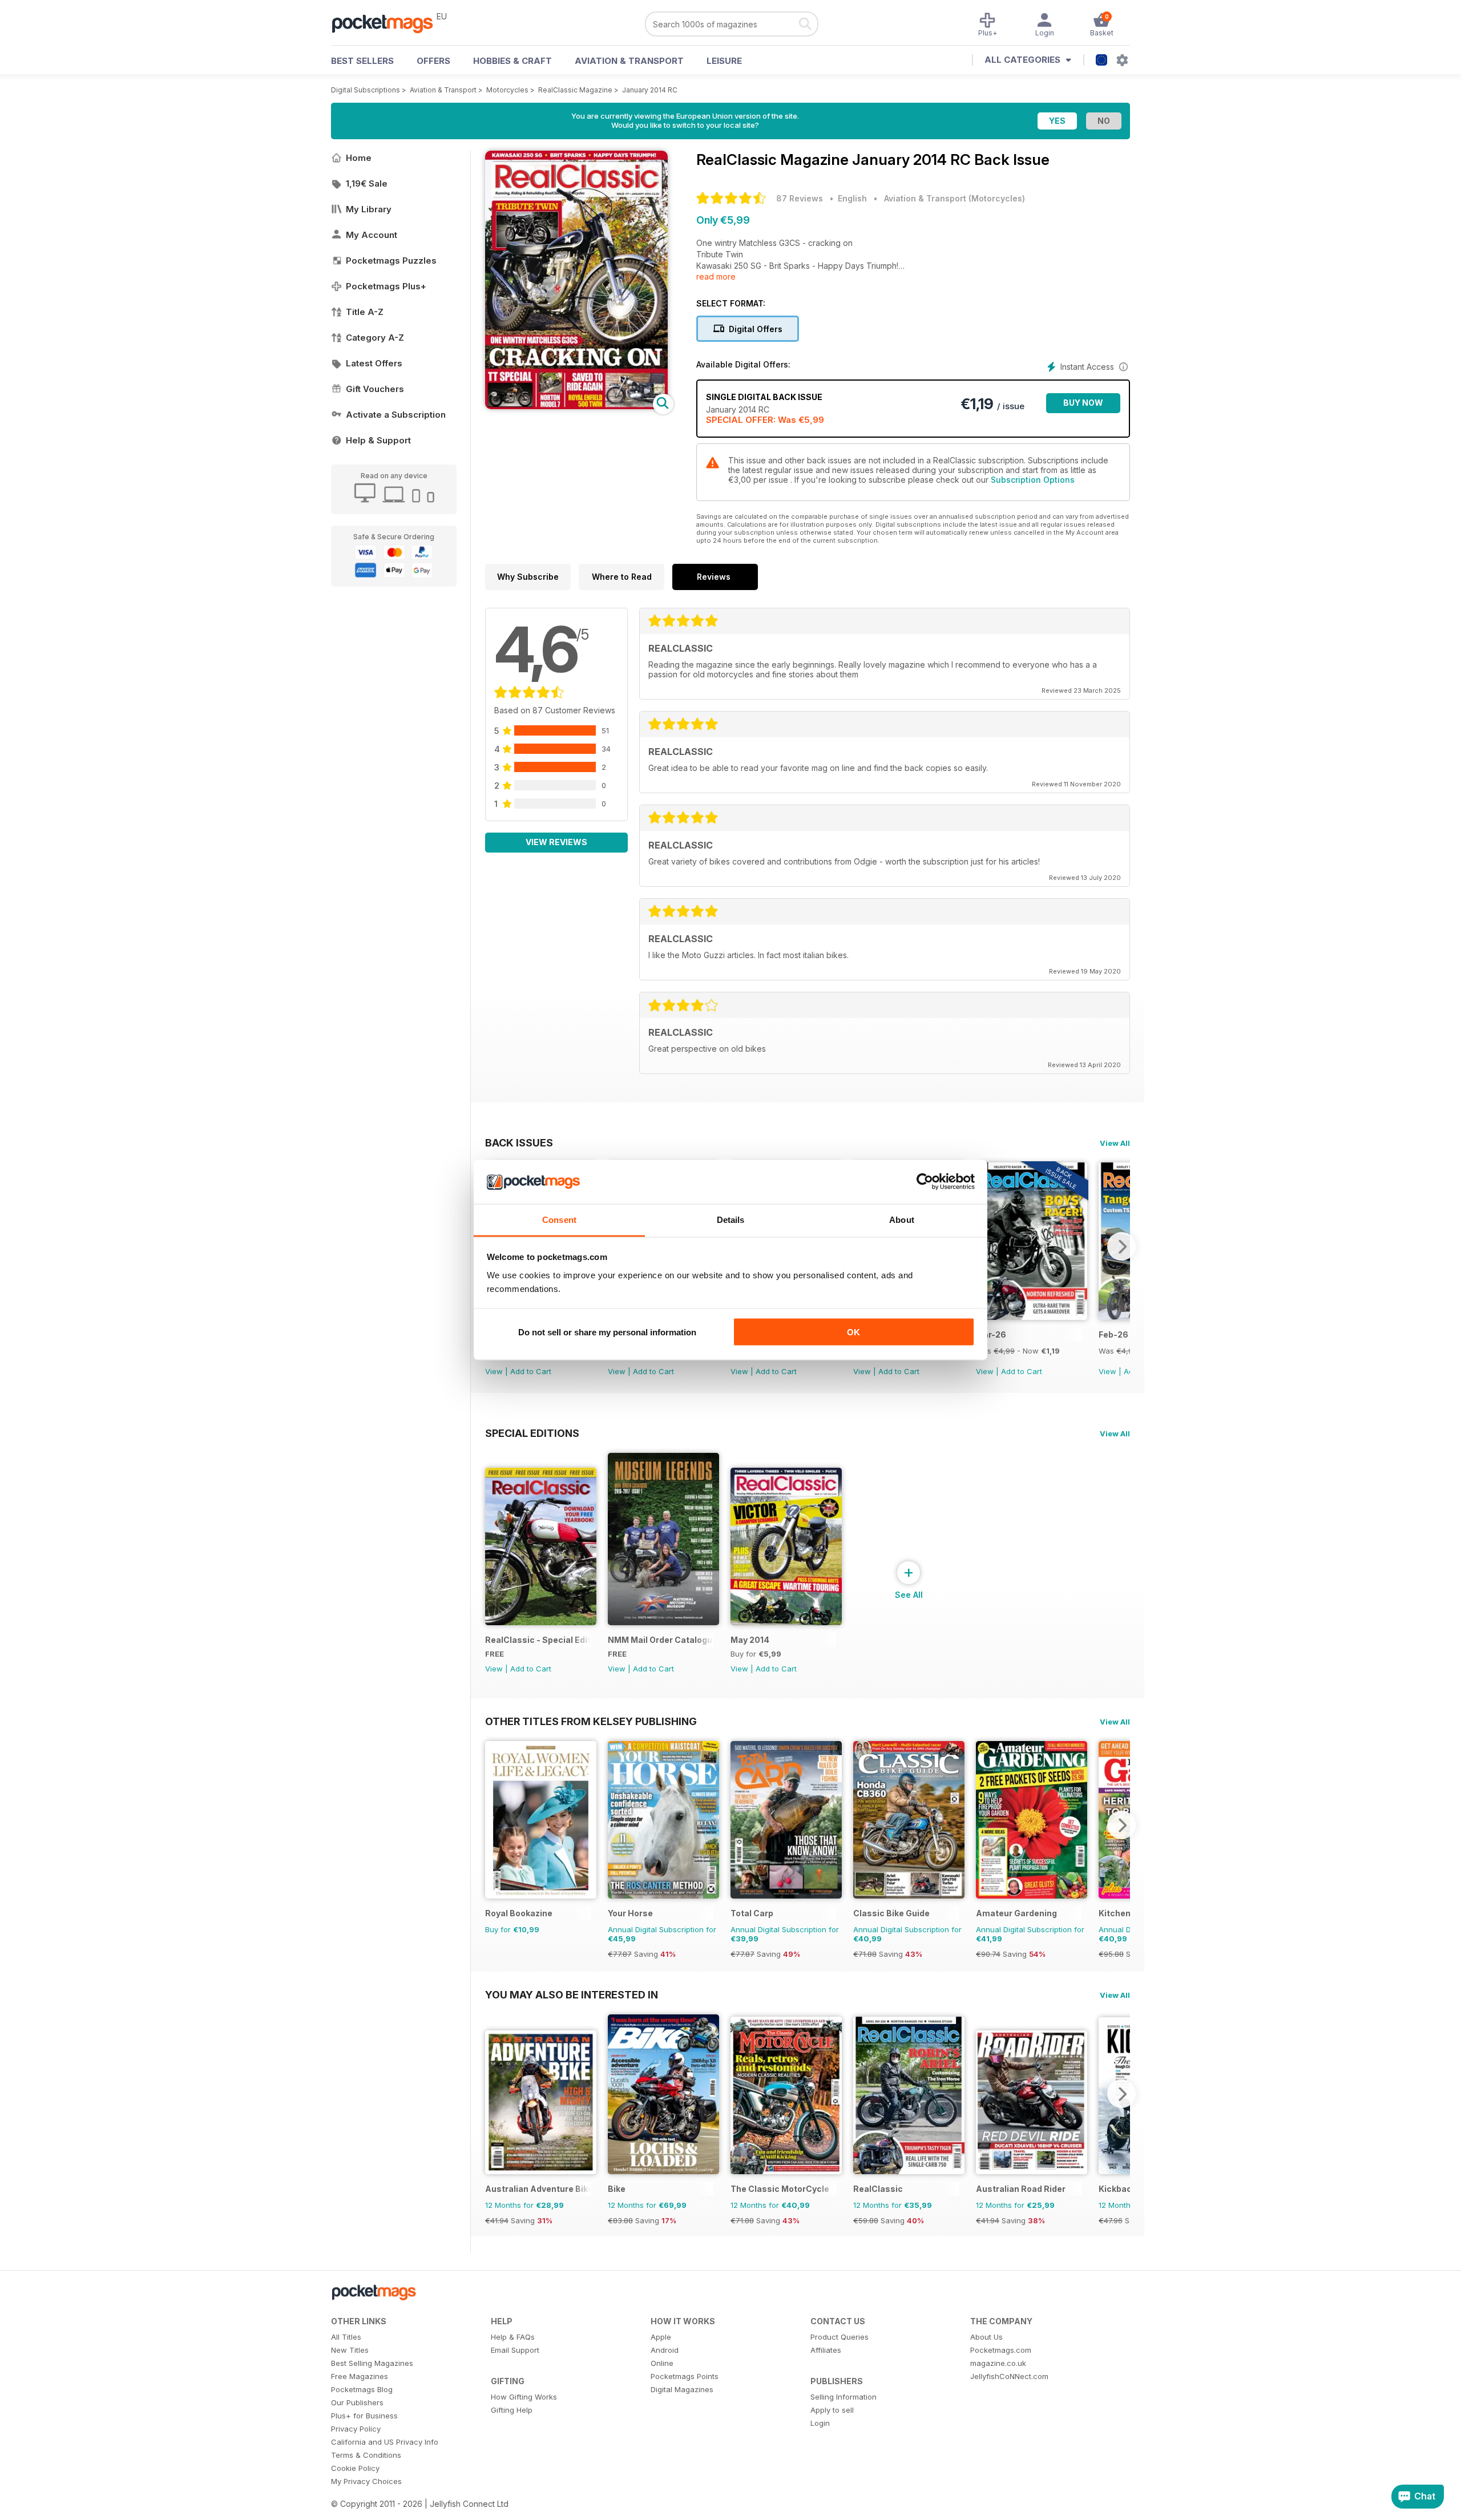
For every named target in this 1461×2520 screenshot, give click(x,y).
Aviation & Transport (629, 61)
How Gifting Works (524, 2397)
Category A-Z (375, 338)
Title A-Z (365, 312)
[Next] (1121, 1246)
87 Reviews (800, 198)
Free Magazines (360, 2376)
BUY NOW (1083, 403)
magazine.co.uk (998, 2363)
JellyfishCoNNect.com (1009, 2376)
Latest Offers (374, 363)
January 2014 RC (650, 90)
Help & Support (378, 440)
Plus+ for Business (364, 2416)
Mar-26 (991, 1334)
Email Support (515, 2350)
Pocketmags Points (685, 2376)
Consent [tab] (559, 1219)
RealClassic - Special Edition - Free (538, 1640)
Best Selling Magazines (372, 2363)
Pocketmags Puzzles (391, 261)
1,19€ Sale (367, 183)
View (494, 1371)
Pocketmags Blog (362, 2389)
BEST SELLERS (362, 61)
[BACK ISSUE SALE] (1032, 1317)
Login (820, 2423)
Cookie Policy (355, 2468)
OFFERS (433, 61)
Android (665, 2350)
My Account (372, 235)
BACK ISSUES (519, 1142)
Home (359, 158)
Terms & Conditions (366, 2455)
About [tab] (902, 1219)
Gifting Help (512, 2410)
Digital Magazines (682, 2389)
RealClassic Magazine (575, 90)
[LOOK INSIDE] (576, 406)
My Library (369, 209)
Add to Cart (531, 1371)
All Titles (346, 2337)
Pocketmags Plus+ (386, 286)
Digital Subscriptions (366, 90)
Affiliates (826, 2350)
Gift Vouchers (375, 389)
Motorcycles (507, 90)
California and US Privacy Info (385, 2442)
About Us (986, 2337)
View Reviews (556, 842)
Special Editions (532, 1433)
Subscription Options (1033, 480)
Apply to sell (832, 2410)
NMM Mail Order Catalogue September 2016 (661, 1640)
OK (853, 1332)
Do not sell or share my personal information (607, 1332)
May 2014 (750, 1640)
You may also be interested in (572, 1994)
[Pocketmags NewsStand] (388, 23)
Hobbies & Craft (512, 61)
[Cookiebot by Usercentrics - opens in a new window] (925, 1182)
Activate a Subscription (396, 415)
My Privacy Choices (366, 2481)
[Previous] (494, 1825)
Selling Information (843, 2397)
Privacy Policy (356, 2429)
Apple (661, 2337)
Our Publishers (357, 2402)
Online (662, 2363)
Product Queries (840, 2337)
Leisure (724, 61)
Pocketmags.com (1001, 2350)
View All (1115, 1143)
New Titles (350, 2350)
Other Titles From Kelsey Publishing (591, 1721)
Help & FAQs (513, 2337)
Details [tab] (731, 1219)
